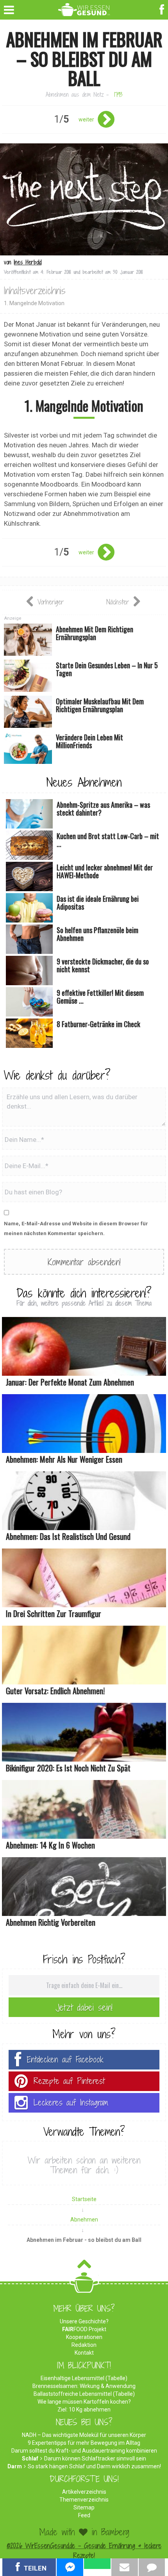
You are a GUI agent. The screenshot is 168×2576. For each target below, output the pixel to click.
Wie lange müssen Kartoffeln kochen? (84, 2402)
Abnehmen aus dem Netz (75, 95)
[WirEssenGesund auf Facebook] (163, 9)
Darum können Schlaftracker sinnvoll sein (95, 2458)
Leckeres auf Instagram (71, 2103)
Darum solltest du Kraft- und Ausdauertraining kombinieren (84, 2451)
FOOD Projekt (84, 2329)
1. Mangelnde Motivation (34, 303)
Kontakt (84, 2353)
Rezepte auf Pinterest (69, 2081)
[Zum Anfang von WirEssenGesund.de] (84, 2266)
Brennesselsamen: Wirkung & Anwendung (84, 2386)
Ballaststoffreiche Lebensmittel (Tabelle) (84, 2394)
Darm (15, 2466)
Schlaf (30, 2458)
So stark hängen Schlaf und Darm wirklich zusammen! (94, 2466)
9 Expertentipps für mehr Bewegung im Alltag (84, 2443)
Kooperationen (84, 2337)
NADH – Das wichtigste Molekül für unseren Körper (84, 2435)
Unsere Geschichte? (84, 2321)
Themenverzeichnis (84, 2500)
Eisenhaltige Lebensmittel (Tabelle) (84, 2378)
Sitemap (84, 2507)
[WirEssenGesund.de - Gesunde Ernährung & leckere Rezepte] (84, 8)
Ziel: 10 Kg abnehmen (84, 2410)
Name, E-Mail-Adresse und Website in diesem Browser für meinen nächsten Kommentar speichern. (76, 1228)
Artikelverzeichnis (84, 2492)
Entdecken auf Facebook (65, 2060)
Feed (84, 2515)
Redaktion (84, 2345)
